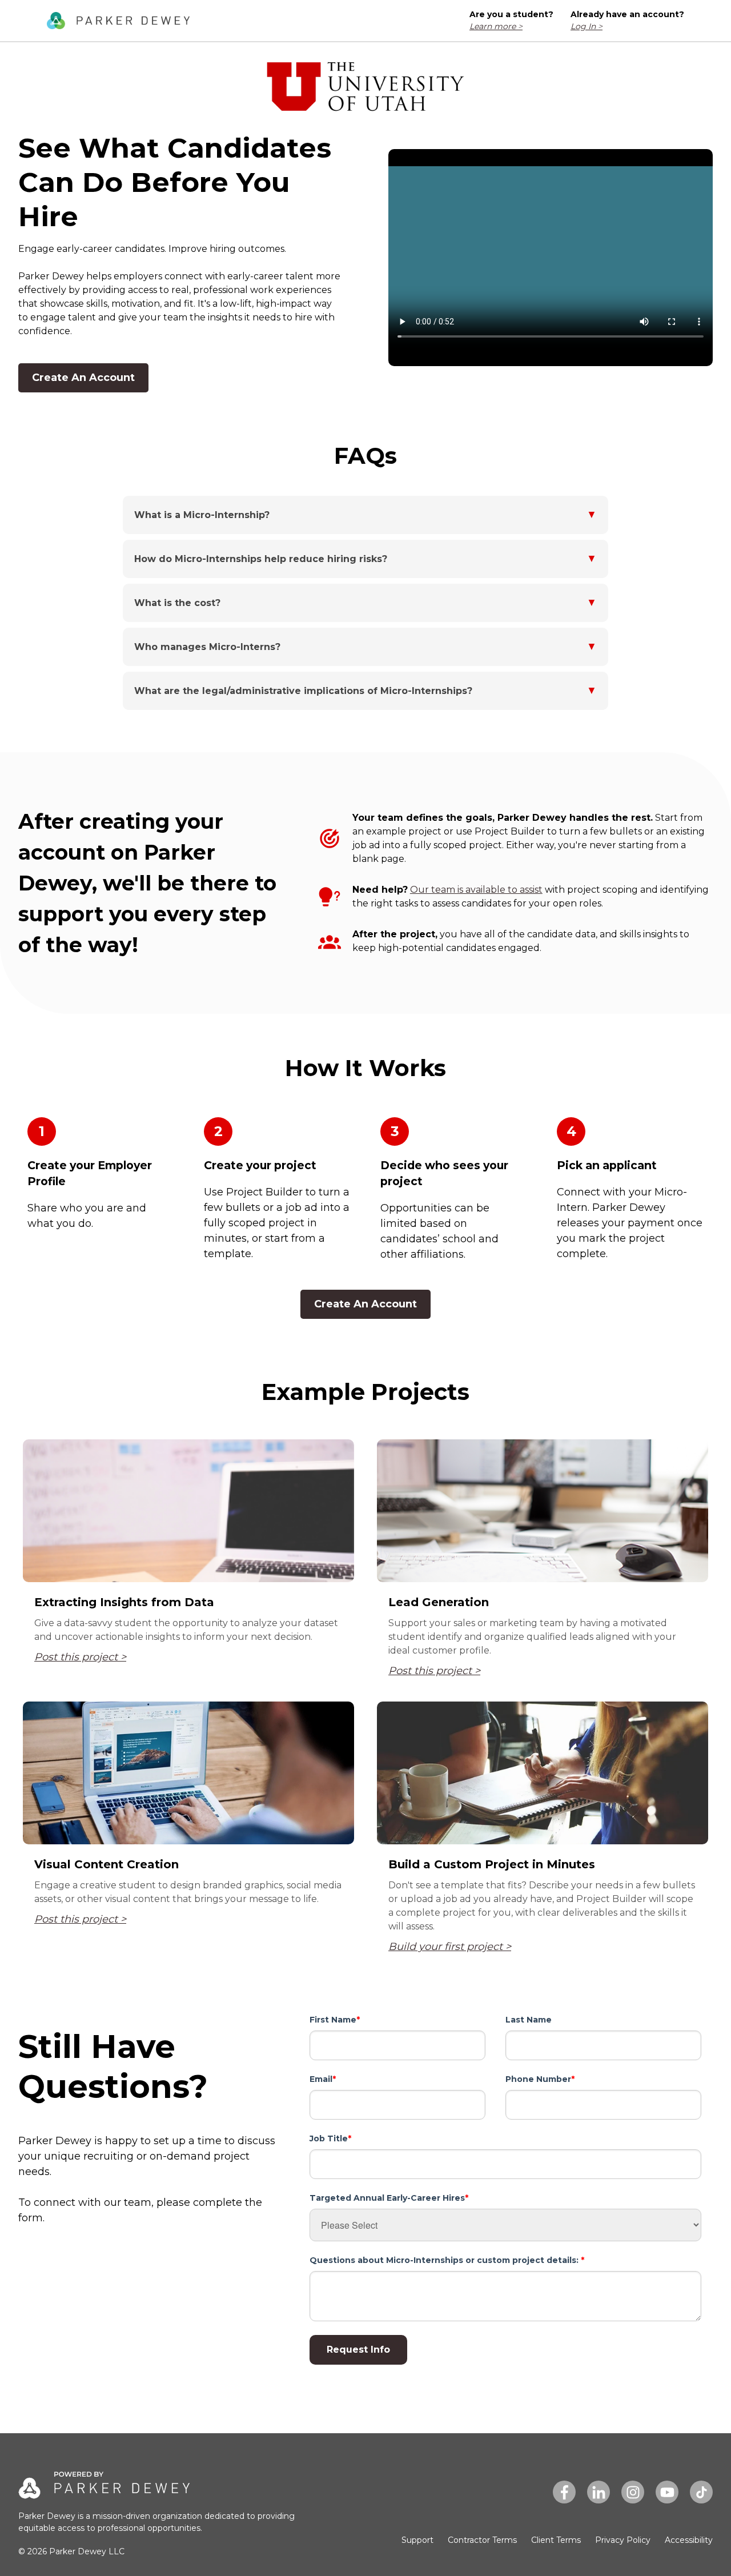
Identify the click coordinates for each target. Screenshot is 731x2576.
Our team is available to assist (476, 890)
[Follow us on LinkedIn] (599, 2492)
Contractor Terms (482, 2540)
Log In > (587, 26)
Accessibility (689, 2540)
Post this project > (80, 1657)
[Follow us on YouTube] (667, 2492)
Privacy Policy (623, 2540)
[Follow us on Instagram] (633, 2492)
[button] (365, 515)
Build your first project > (450, 1947)
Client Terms (556, 2540)
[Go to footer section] (118, 21)
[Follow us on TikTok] (701, 2492)
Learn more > (496, 26)
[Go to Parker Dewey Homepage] (104, 2491)
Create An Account (83, 378)
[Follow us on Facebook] (564, 2492)
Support (417, 2540)
